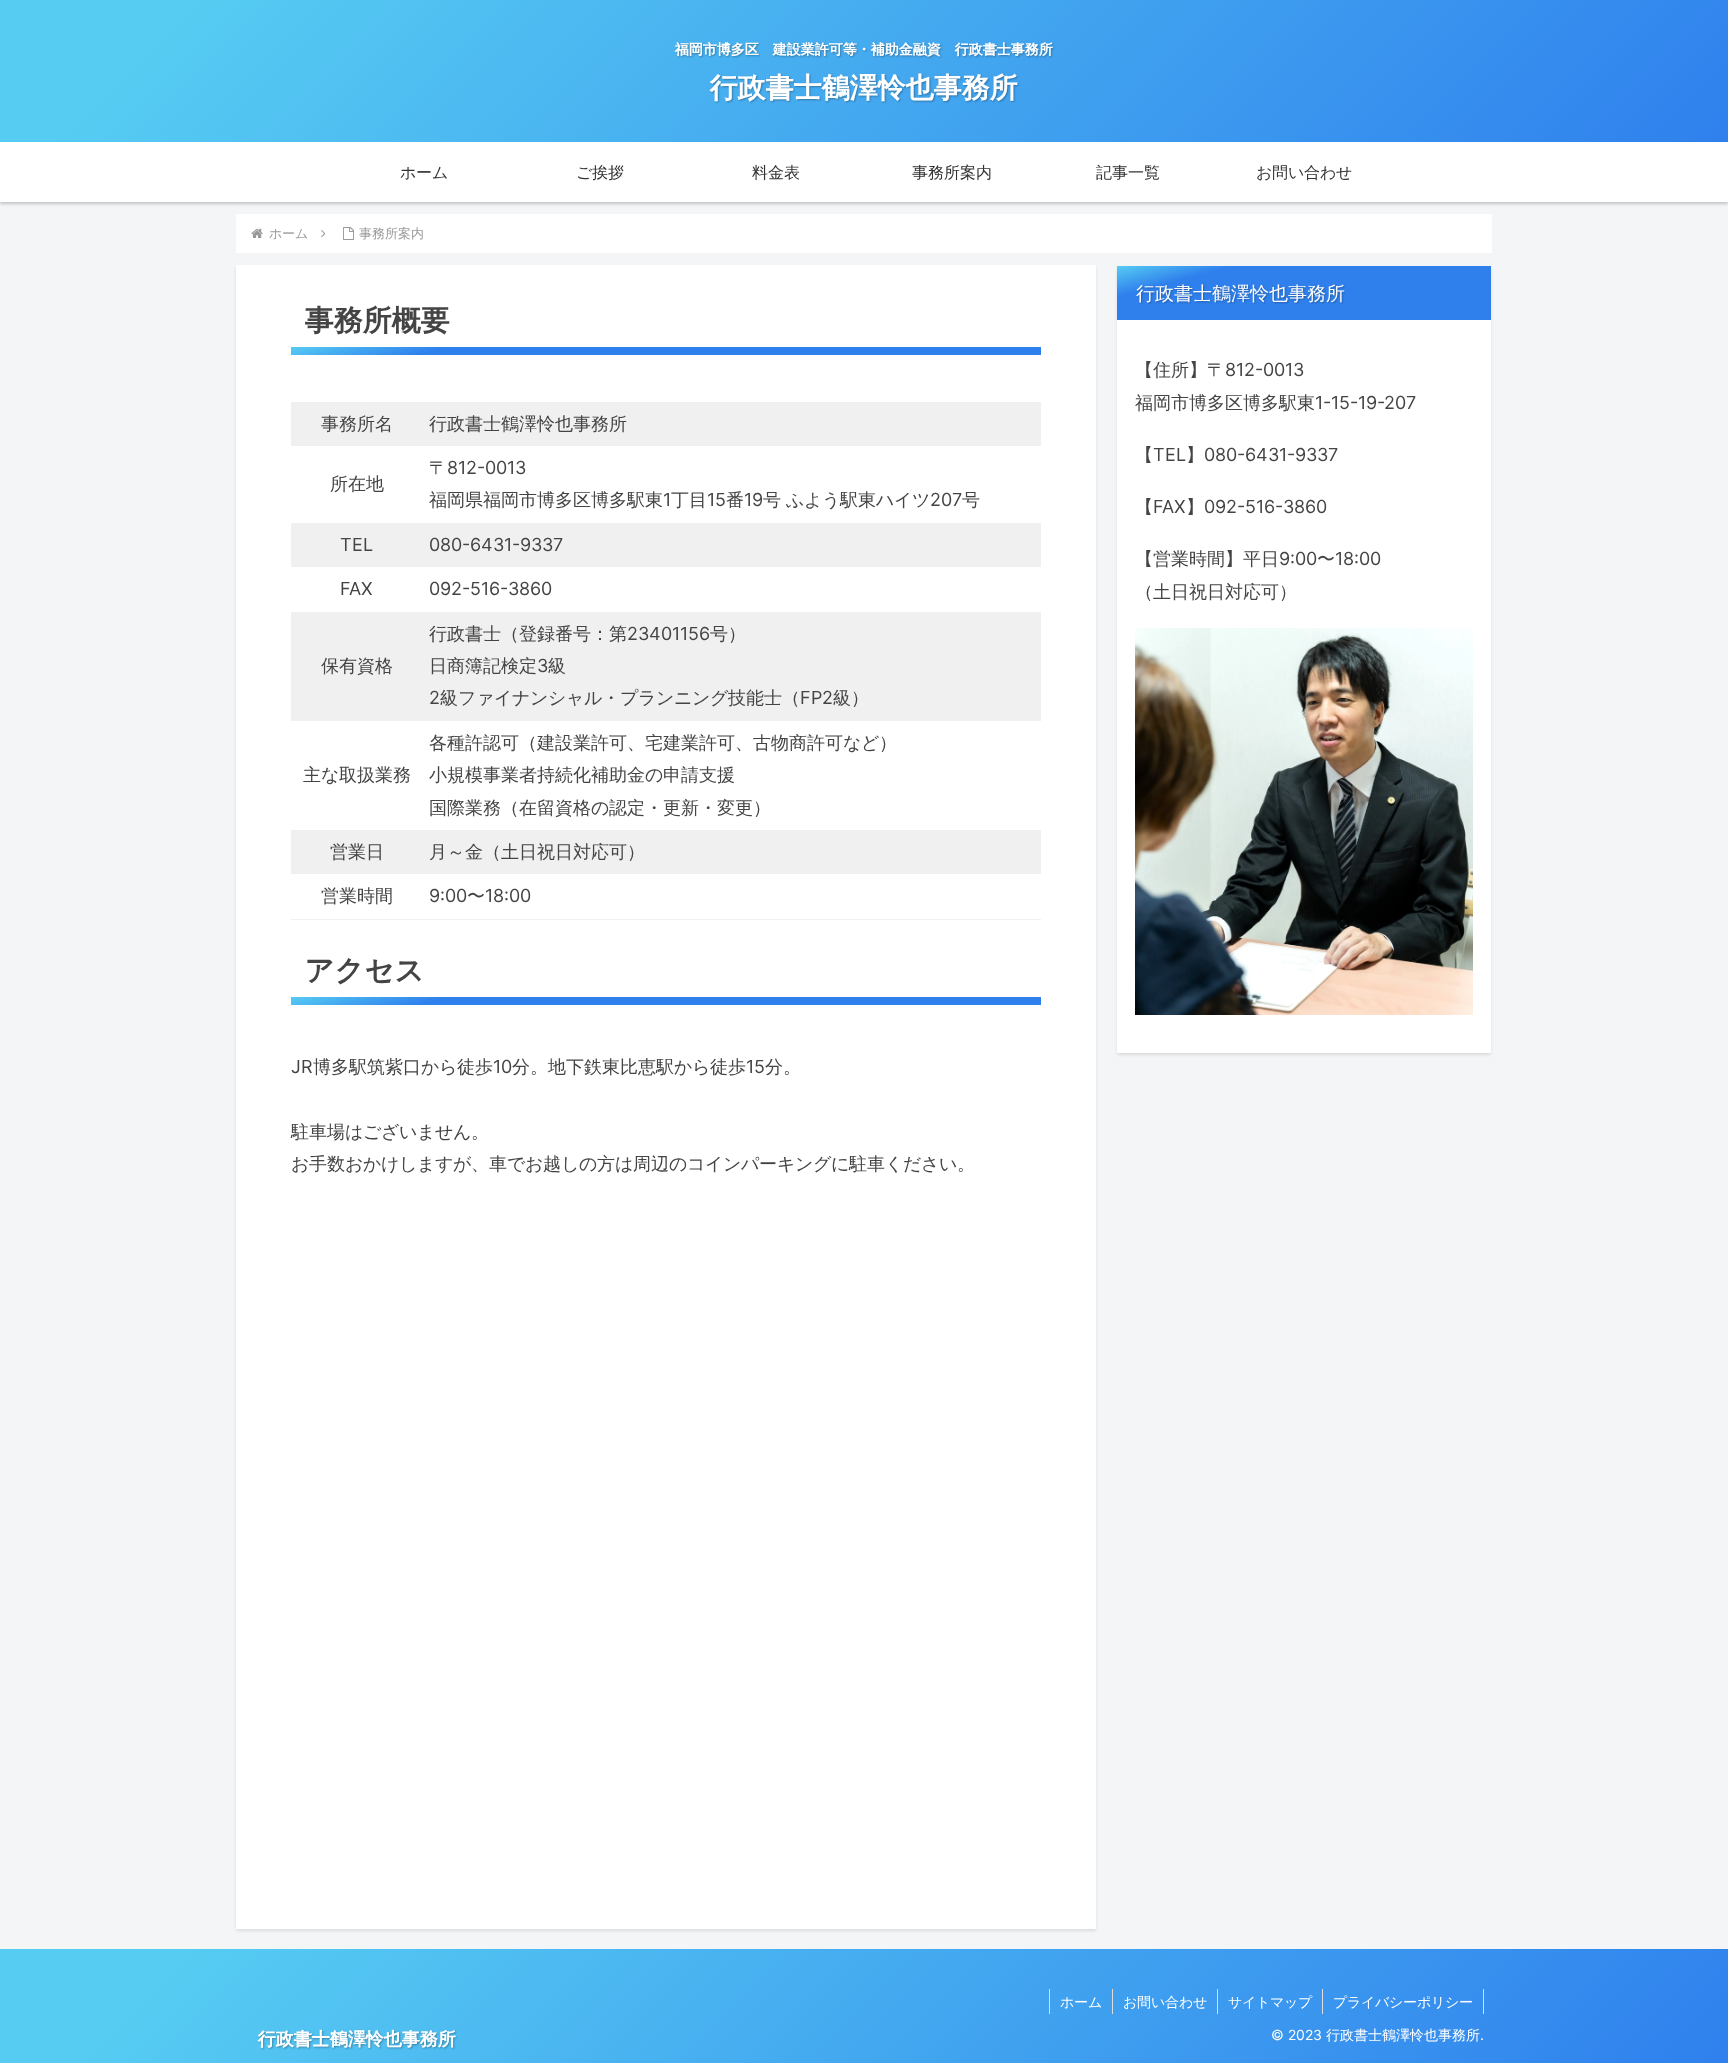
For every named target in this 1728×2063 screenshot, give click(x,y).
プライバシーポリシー (1403, 2001)
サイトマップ (1270, 2001)
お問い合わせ (1165, 2001)
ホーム (1081, 2001)
